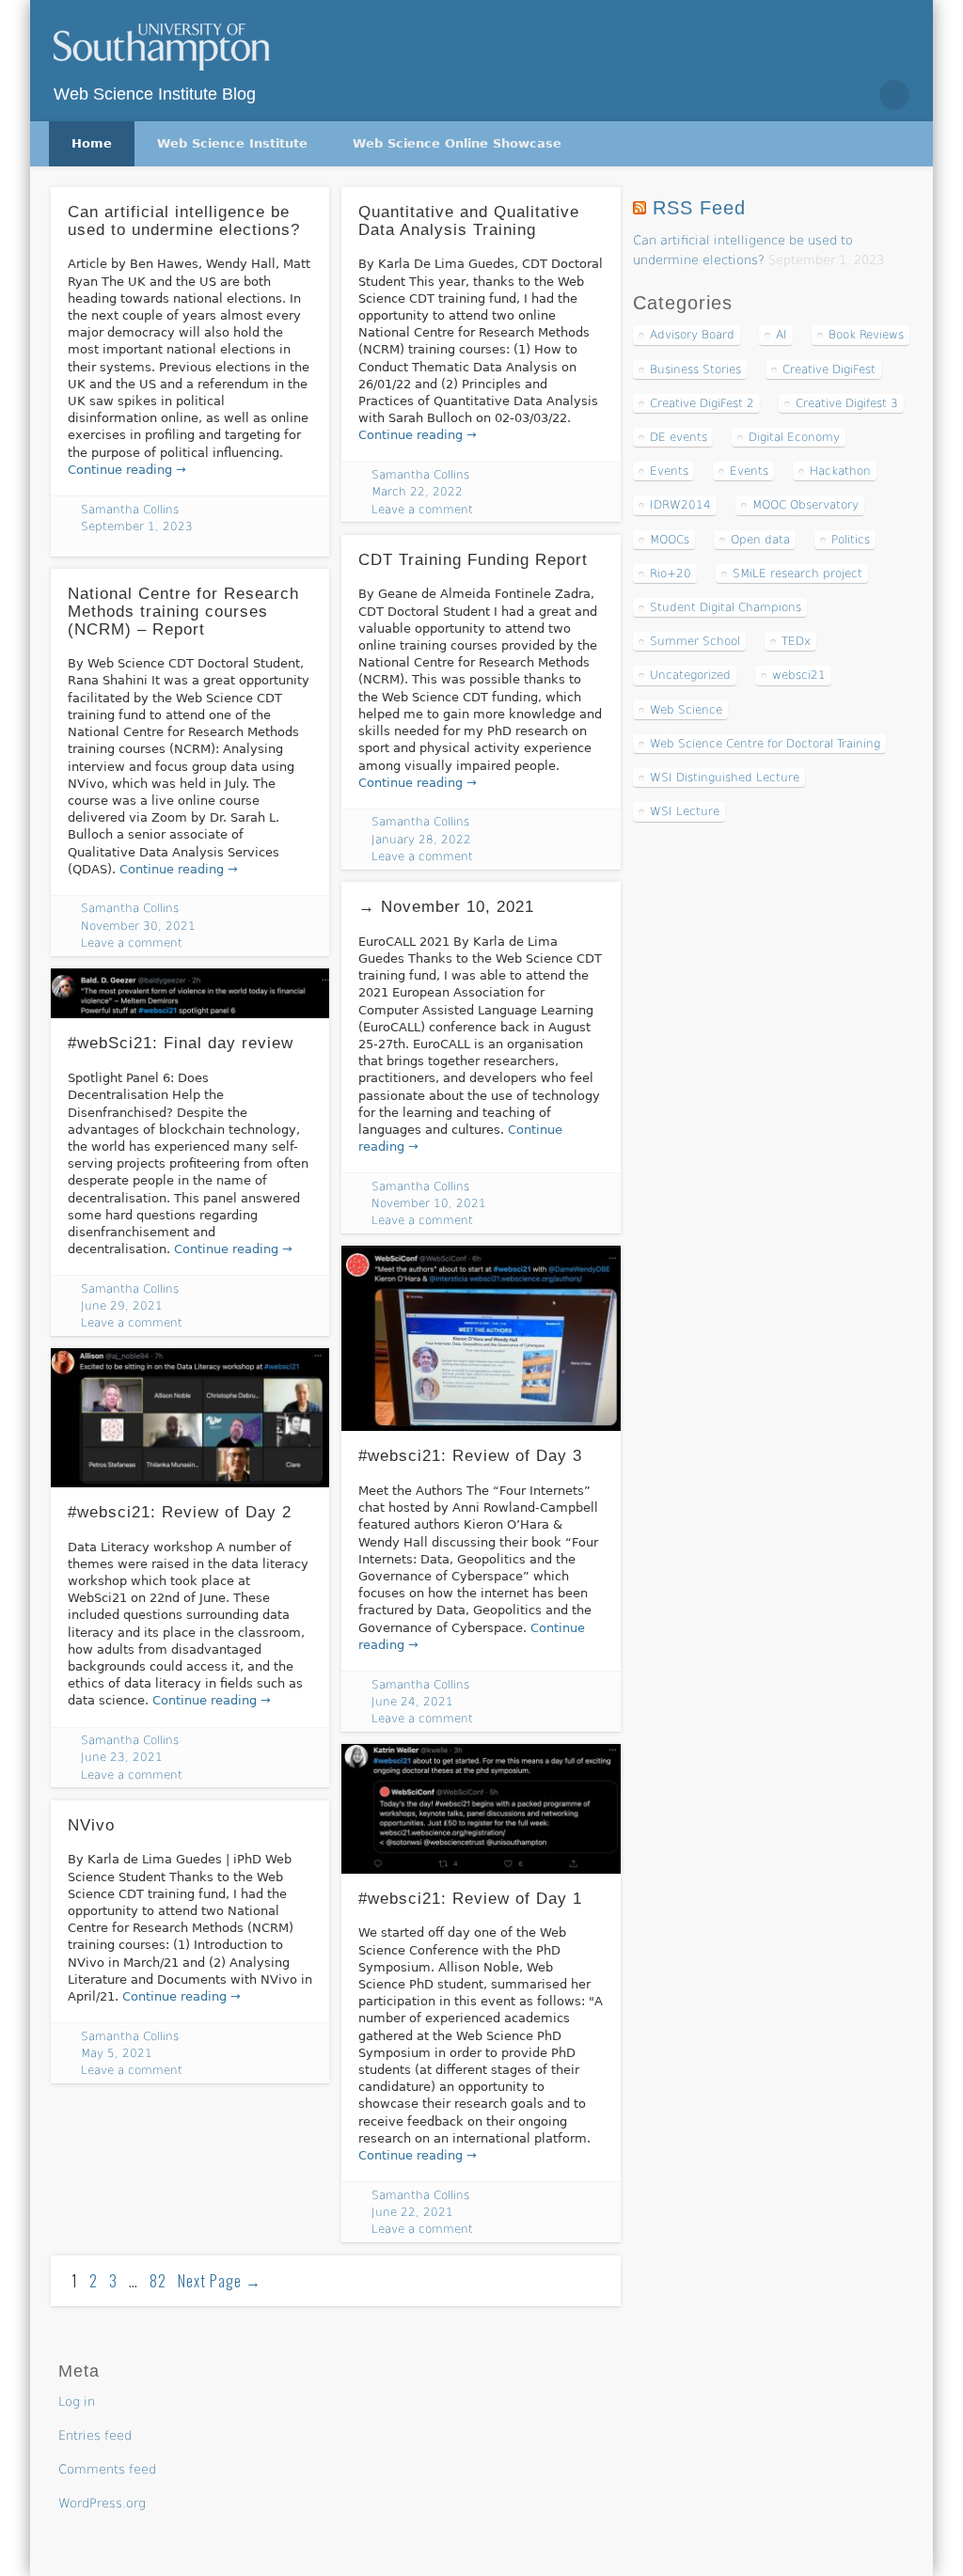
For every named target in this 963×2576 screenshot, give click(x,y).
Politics (851, 540)
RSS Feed (699, 208)
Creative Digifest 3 (847, 403)
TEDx (796, 641)
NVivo (91, 1825)
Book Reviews (866, 335)
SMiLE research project (797, 573)
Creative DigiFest (829, 369)
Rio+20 (671, 573)
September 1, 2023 (137, 526)
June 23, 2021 (122, 1757)
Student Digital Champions (726, 607)
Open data (760, 540)
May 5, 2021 (117, 2053)
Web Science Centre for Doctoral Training (765, 744)
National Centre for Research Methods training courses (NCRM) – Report (183, 611)
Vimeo (854, 95)
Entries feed (95, 2435)
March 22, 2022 (417, 492)
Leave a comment (422, 510)
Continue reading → (127, 470)
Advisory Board (692, 335)
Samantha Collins (130, 510)
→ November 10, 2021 (446, 907)
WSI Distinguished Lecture (725, 778)
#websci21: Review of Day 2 (180, 1512)
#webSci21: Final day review (181, 1043)
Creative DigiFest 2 (702, 403)
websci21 (799, 675)
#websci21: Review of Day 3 (470, 1456)
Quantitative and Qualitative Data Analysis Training (469, 221)
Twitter (814, 95)
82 (158, 2281)
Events (669, 471)
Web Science (686, 710)
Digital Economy (794, 437)
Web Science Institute (232, 143)
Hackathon (840, 471)
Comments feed (107, 2469)
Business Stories (695, 369)
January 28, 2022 (421, 840)
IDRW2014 (680, 505)
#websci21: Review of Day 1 (470, 1899)
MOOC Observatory (805, 505)
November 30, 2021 (138, 926)
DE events (679, 437)
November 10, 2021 (429, 1203)
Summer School (695, 641)
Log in (77, 2402)
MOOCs (670, 540)
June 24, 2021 (412, 1702)
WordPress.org (102, 2503)
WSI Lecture (685, 811)
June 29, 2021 (122, 1306)
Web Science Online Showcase (457, 143)
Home (92, 143)
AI (781, 335)
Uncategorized (690, 675)
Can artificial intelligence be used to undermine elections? (184, 221)
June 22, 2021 (412, 2212)
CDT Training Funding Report (473, 560)
